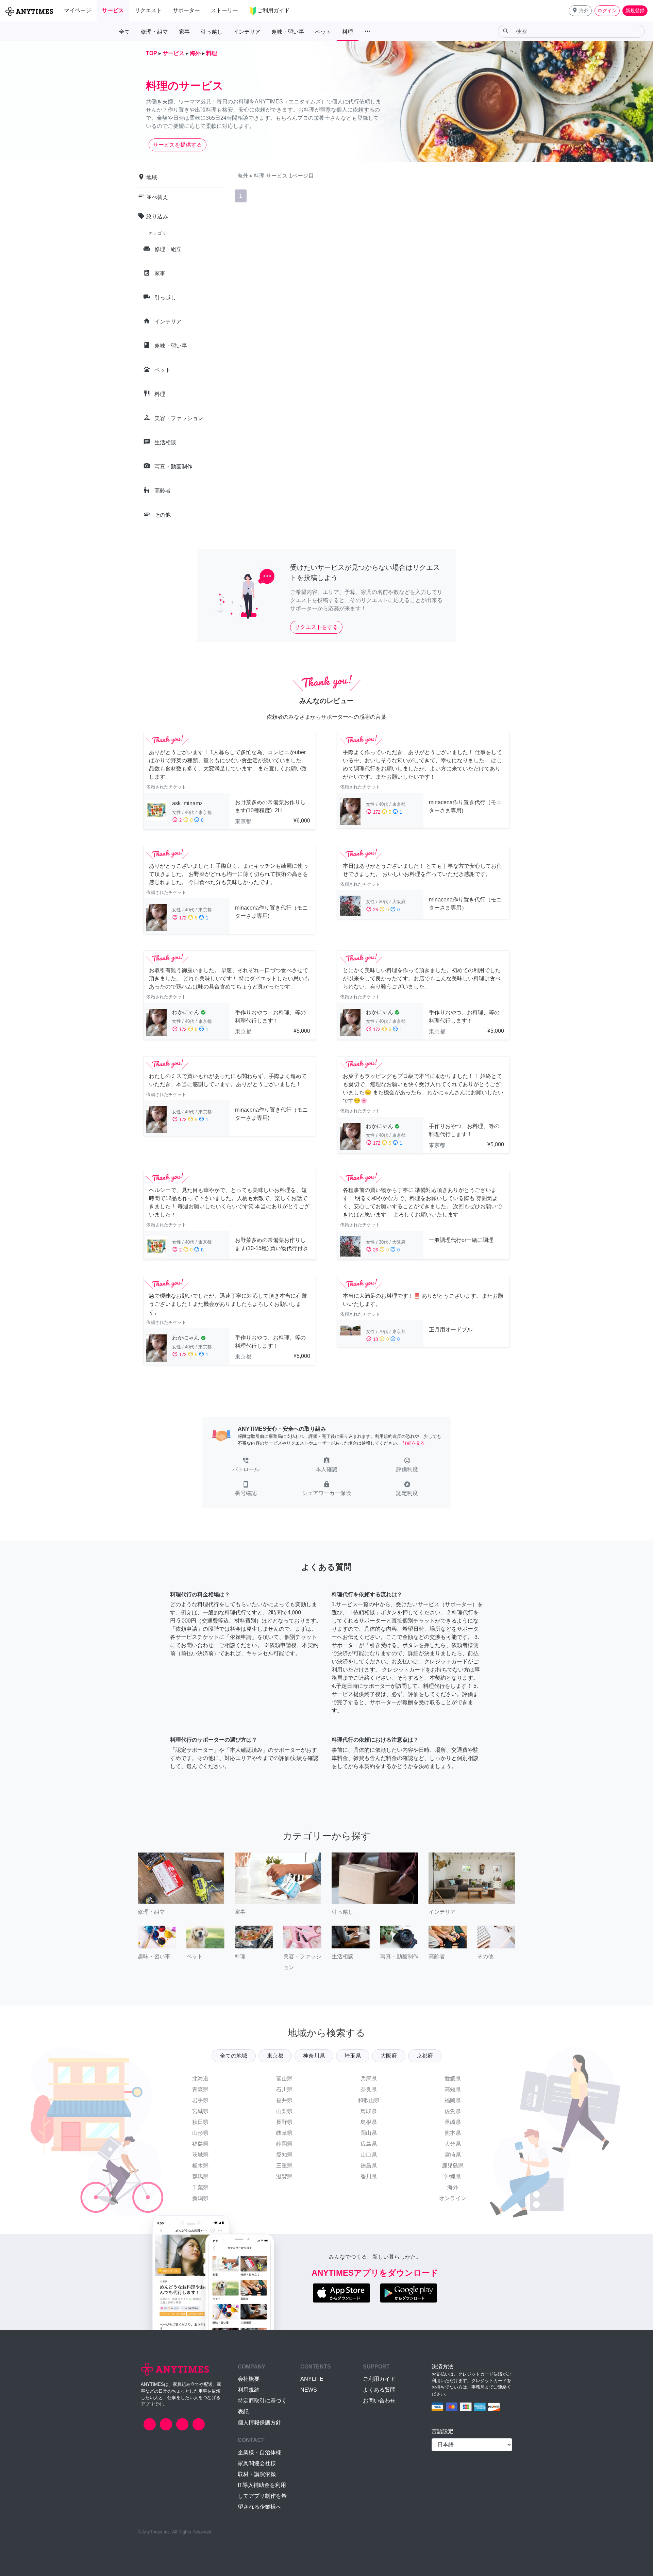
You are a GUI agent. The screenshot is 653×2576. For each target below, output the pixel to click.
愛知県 (284, 2155)
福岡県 (453, 2100)
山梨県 (284, 2111)
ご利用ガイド (379, 2379)
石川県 (284, 2089)
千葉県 (200, 2187)
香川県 (369, 2176)
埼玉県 (353, 2056)
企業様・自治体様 (259, 2452)
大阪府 (389, 2056)
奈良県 (369, 2089)
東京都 (275, 2056)
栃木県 (200, 2166)
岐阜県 (284, 2133)
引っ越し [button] (212, 32)
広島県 (369, 2144)
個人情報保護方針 (259, 2422)
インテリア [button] (247, 32)
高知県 (453, 2089)
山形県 (200, 2133)
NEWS (309, 2390)
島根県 (369, 2122)
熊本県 (453, 2133)
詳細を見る (414, 1443)
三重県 (284, 2166)
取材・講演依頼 (257, 2474)
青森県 (200, 2089)
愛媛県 (453, 2079)
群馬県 (200, 2176)
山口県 (369, 2155)
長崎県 (453, 2122)
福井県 (284, 2100)
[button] (580, 11)
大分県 (453, 2144)
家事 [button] (184, 32)
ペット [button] (323, 32)
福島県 (200, 2144)
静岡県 (284, 2144)
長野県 (284, 2122)
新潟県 (200, 2198)
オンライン (453, 2198)
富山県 (284, 2079)
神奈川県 (314, 2056)
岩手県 (200, 2100)
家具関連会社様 (257, 2463)
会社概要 (249, 2379)
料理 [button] (348, 32)
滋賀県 (284, 2176)
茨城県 (200, 2155)
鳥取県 (369, 2111)
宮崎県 (453, 2155)
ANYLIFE (312, 2379)
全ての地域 (234, 2056)
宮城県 (200, 2111)
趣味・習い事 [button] (288, 32)
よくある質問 (379, 2390)
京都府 (425, 2056)
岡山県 (369, 2133)
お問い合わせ (379, 2401)
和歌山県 (369, 2100)
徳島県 (369, 2166)
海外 (453, 2187)
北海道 (200, 2079)
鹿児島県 (453, 2166)
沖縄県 (453, 2176)
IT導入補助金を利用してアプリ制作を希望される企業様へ (262, 2496)
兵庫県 (369, 2079)
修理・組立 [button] (154, 32)
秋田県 (200, 2122)
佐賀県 (453, 2111)
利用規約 (249, 2390)
